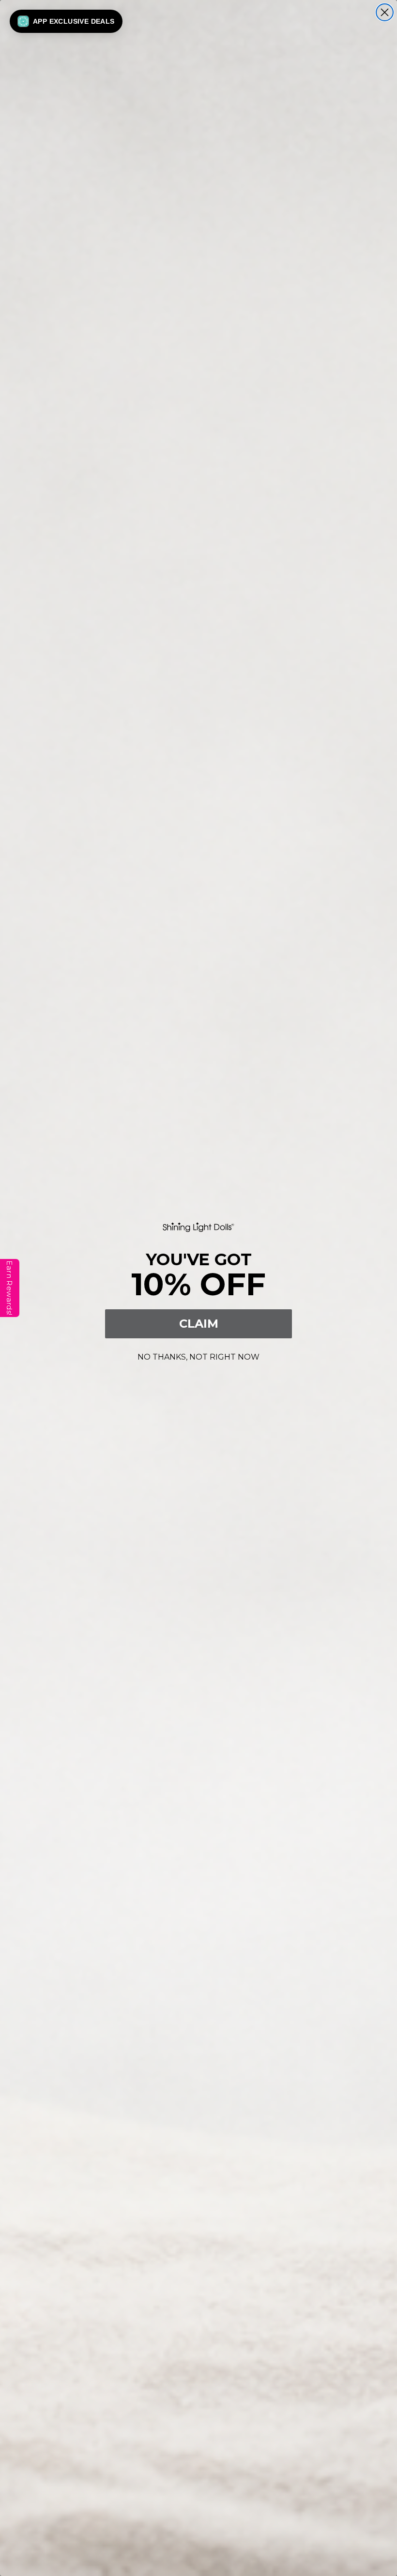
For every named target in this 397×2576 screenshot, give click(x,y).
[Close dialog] (385, 12)
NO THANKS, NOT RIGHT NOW (198, 1355)
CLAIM (199, 1324)
